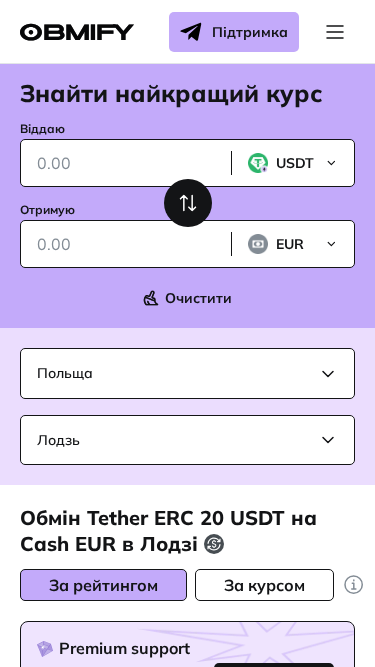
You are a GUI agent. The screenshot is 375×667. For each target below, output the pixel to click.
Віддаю (42, 128)
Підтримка (250, 32)
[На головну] (77, 32)
